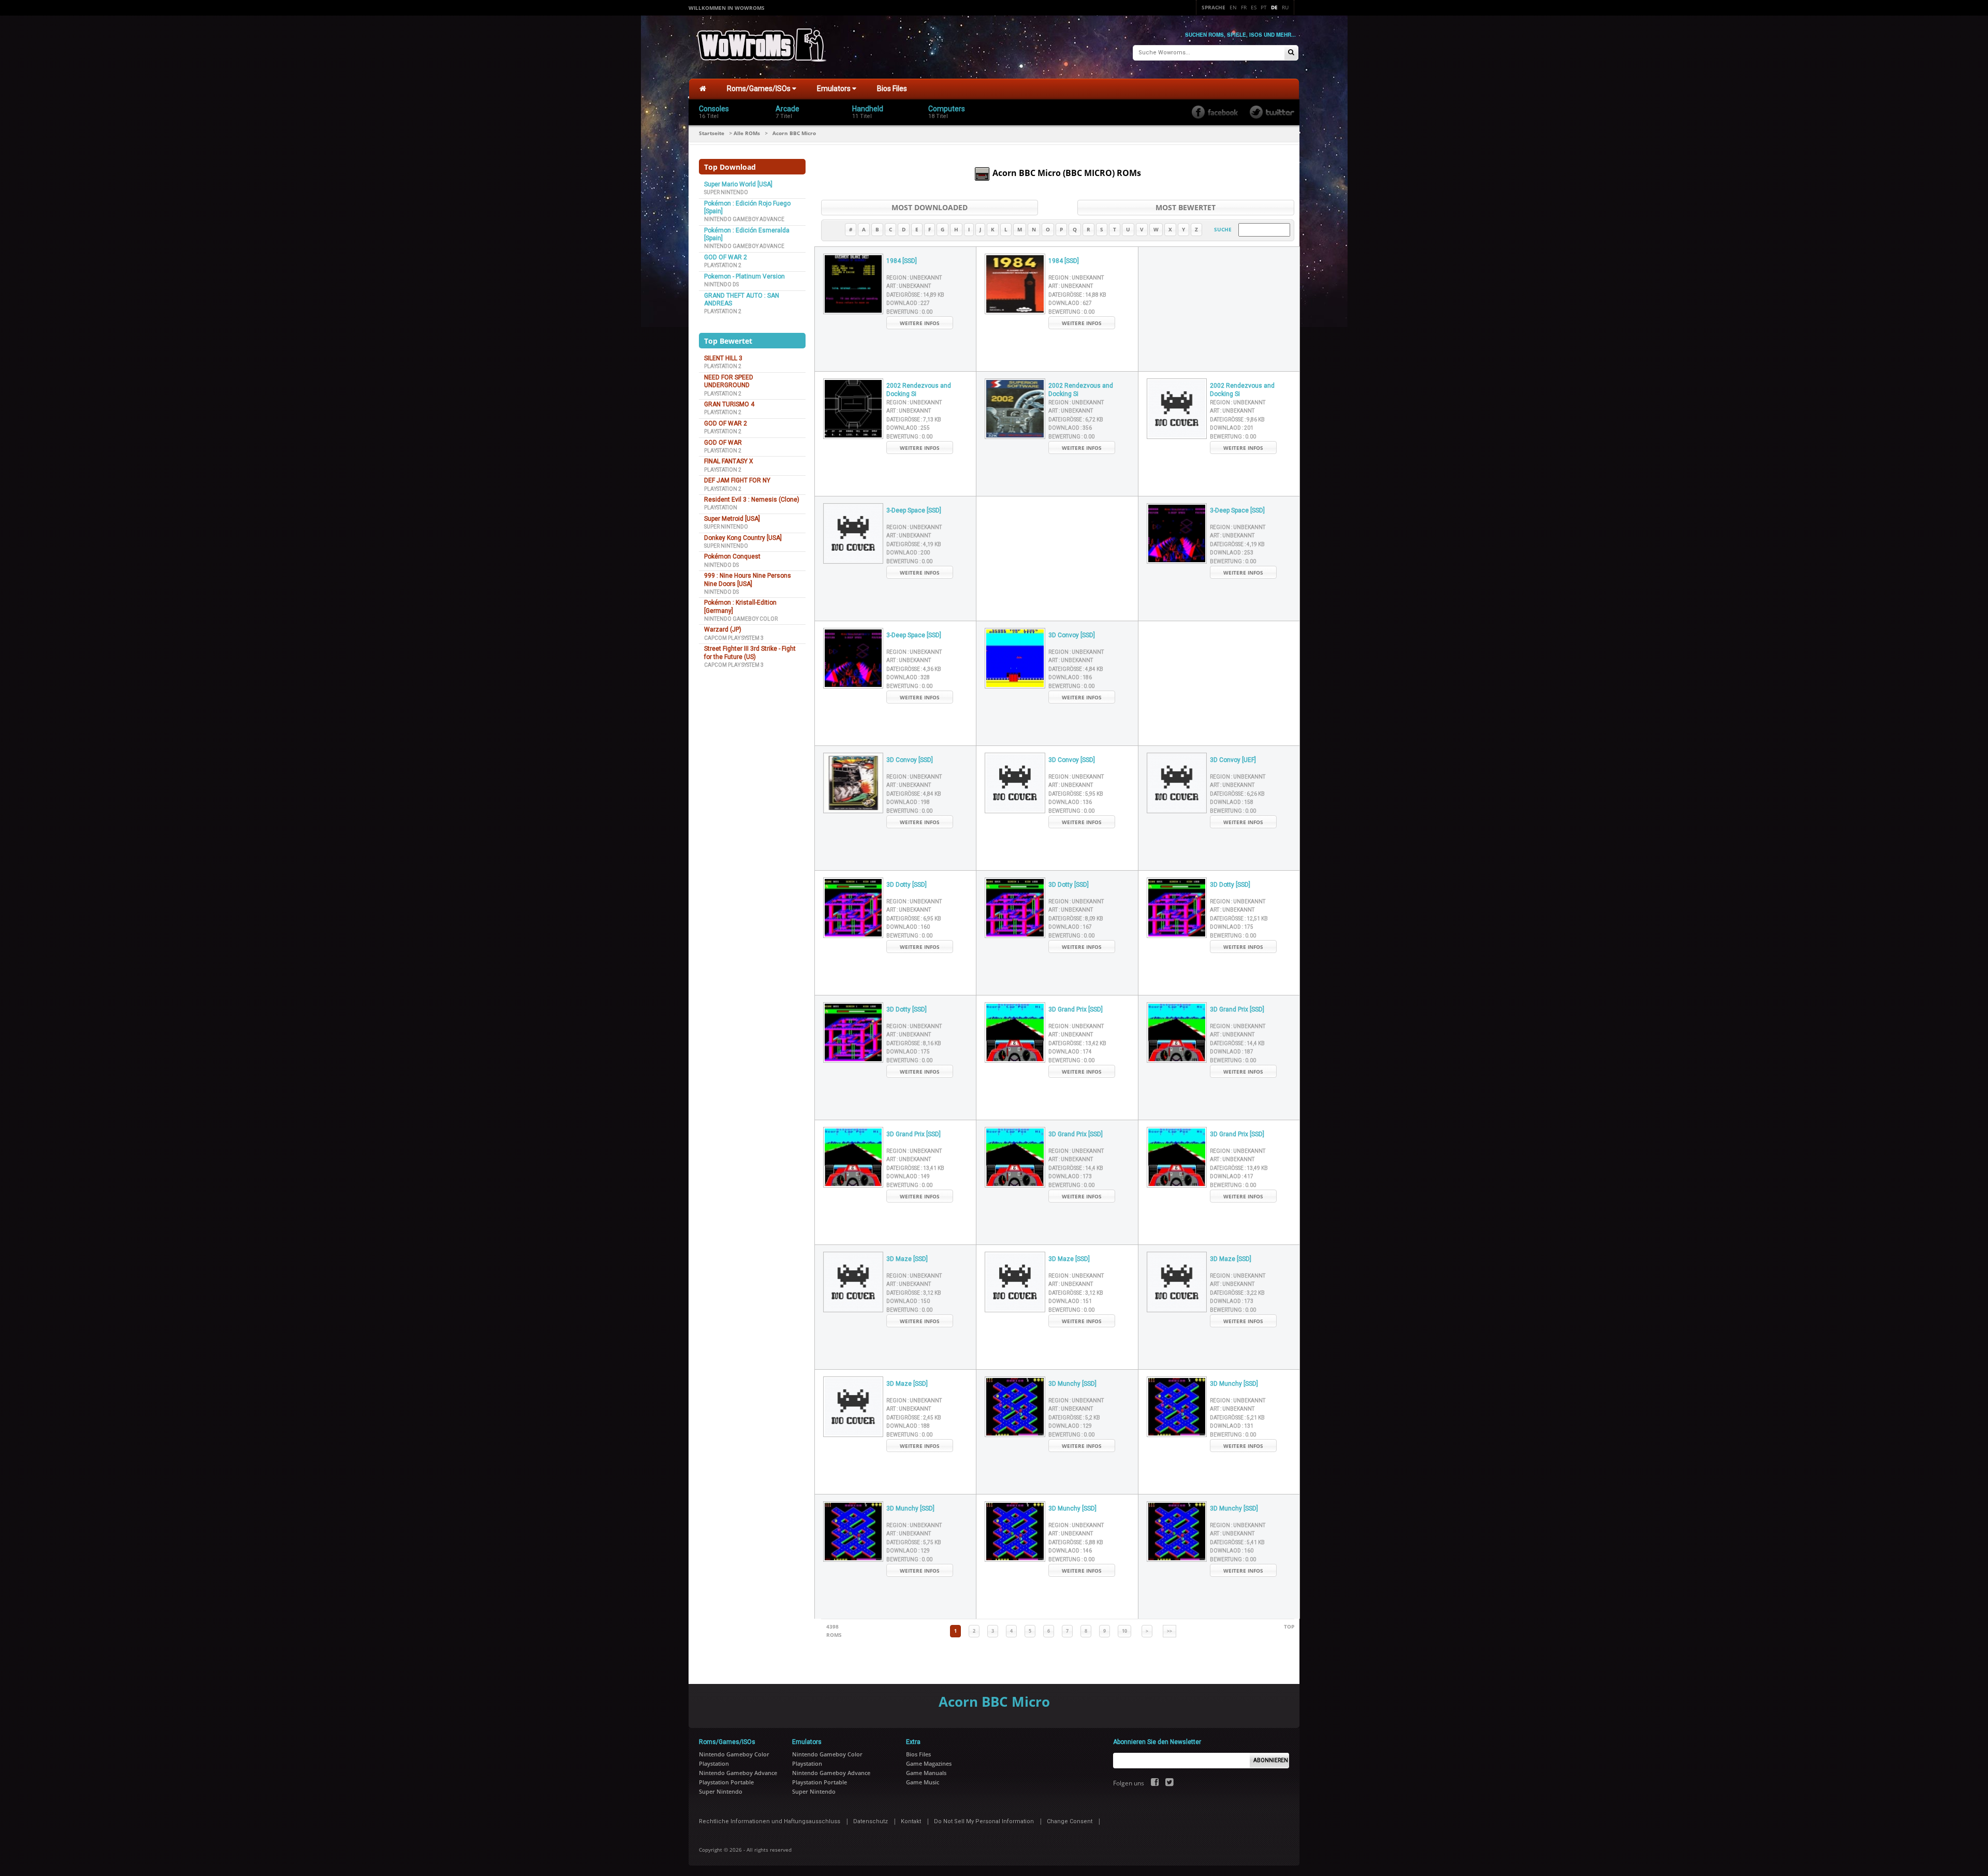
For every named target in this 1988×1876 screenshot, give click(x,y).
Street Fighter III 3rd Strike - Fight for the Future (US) (750, 653)
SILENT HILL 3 (723, 358)
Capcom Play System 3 (734, 638)
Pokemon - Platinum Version (744, 276)
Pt (1264, 7)
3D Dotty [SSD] (907, 885)
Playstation (721, 508)
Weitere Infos (920, 323)
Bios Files (892, 89)
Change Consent (1070, 1821)
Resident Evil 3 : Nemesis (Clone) (752, 500)
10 (1124, 1631)
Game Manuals (926, 1773)
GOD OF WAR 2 (726, 257)
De (1274, 7)
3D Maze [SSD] (907, 1259)
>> (1170, 1631)
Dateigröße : (915, 295)
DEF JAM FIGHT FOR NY (737, 480)
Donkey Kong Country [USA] (743, 538)
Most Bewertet (1186, 207)
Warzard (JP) (723, 629)
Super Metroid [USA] (732, 519)
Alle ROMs (747, 133)
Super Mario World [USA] (738, 184)
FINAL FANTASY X (729, 461)
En (1233, 7)
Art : (909, 286)
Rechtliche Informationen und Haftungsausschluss (770, 1821)
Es (1254, 7)
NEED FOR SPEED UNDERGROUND (729, 381)
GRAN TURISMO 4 (729, 404)
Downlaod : (908, 303)
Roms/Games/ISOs (759, 89)
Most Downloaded (930, 207)
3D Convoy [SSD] (1072, 635)
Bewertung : (909, 312)
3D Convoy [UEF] (1233, 760)
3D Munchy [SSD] (1072, 1384)
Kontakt (911, 1821)
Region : (914, 278)
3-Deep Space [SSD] (914, 510)
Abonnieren (1271, 1760)
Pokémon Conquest (732, 556)
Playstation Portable (726, 1782)
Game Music (923, 1782)
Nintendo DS (721, 284)
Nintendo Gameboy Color (741, 619)
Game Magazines (929, 1763)
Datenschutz (871, 1821)
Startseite (712, 133)
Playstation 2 (723, 265)
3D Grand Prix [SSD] (1076, 1009)
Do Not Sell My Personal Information (984, 1821)
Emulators (835, 89)
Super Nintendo (726, 192)
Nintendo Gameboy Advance (744, 219)
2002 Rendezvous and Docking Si (919, 390)
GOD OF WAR (723, 443)
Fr (1244, 7)
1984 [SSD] (902, 261)
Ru (1285, 7)
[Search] (1291, 53)
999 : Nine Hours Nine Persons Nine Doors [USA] (748, 580)
